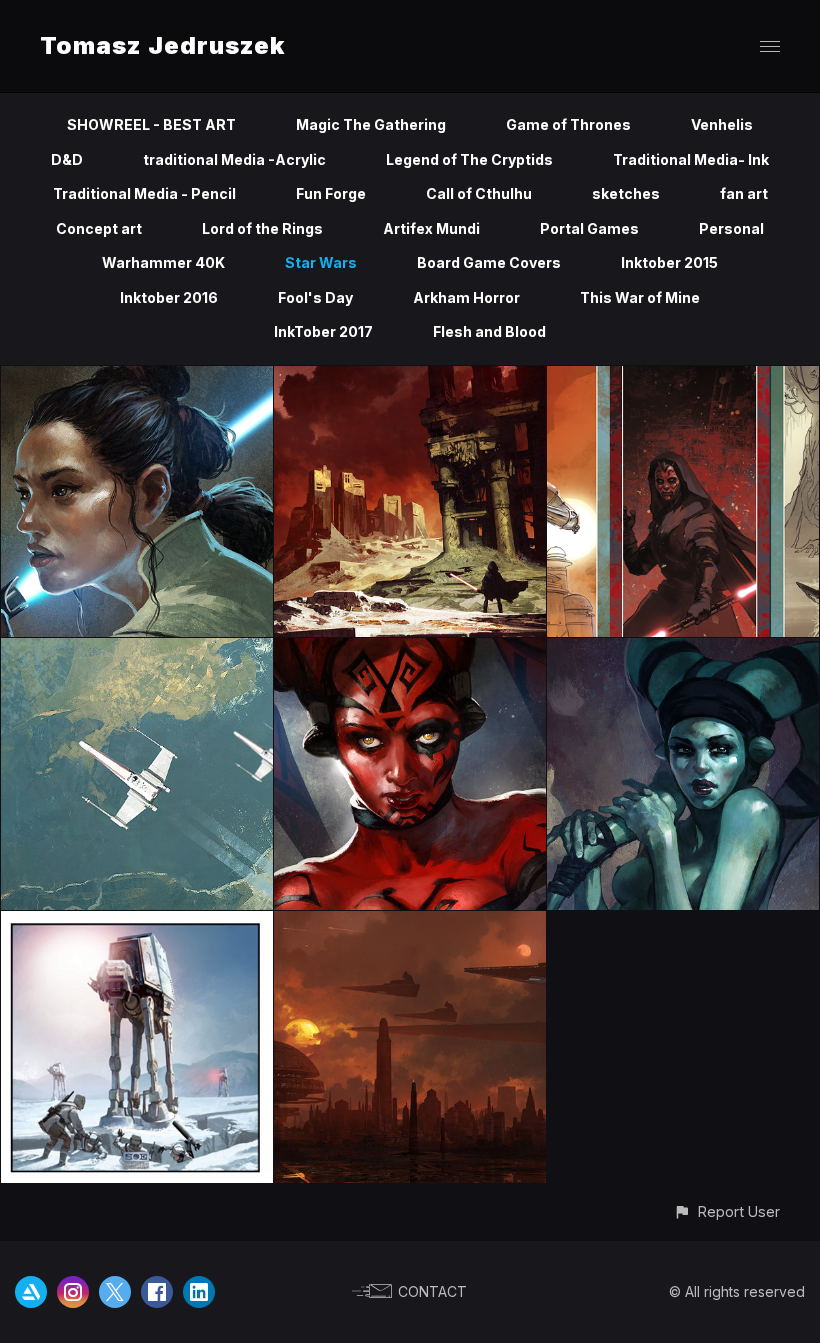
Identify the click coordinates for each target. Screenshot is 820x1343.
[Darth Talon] (410, 649)
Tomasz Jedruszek (162, 45)
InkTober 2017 (323, 331)
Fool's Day (315, 297)
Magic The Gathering (371, 124)
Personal (731, 228)
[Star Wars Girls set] (137, 377)
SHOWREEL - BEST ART (151, 124)
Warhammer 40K (163, 262)
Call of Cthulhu (479, 193)
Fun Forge (331, 193)
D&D (67, 159)
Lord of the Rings (262, 228)
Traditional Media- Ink (691, 159)
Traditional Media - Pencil (144, 193)
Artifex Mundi (431, 228)
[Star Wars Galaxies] (137, 922)
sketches (626, 193)
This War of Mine (640, 297)
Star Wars (321, 262)
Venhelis (722, 124)
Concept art (99, 228)
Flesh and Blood (489, 331)
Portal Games (589, 228)
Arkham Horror (466, 297)
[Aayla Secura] (683, 649)
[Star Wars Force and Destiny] (410, 377)
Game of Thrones (568, 124)
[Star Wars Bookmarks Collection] (683, 377)
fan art (744, 193)
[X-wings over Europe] (137, 649)
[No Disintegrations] (410, 922)
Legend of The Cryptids (469, 159)
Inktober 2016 (169, 297)
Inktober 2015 (669, 262)
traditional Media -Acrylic (234, 159)
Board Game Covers (489, 262)
